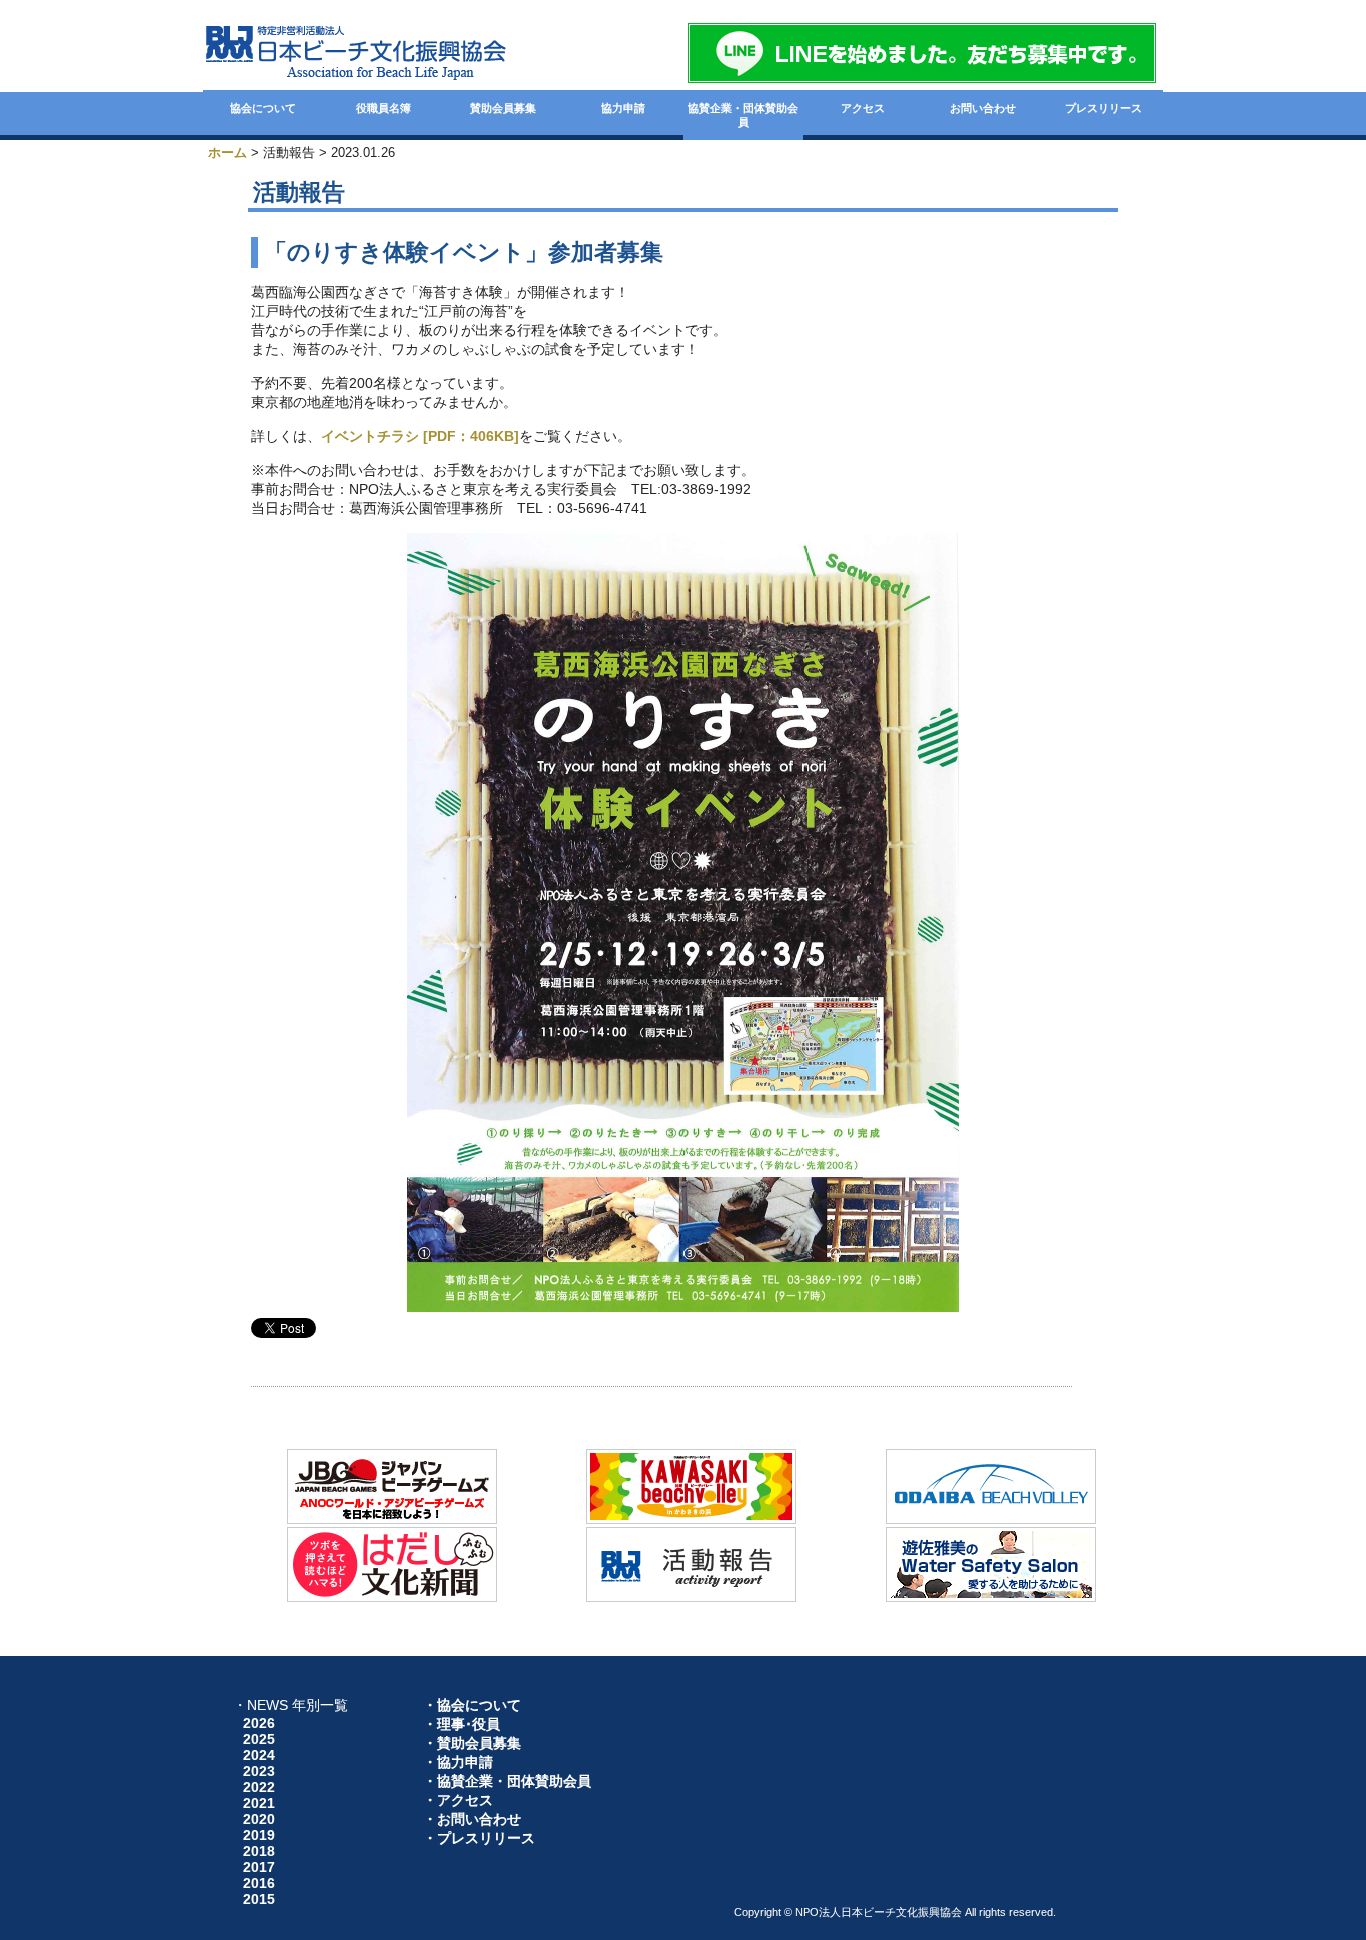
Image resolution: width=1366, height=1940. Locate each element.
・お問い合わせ (472, 1819)
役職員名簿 (383, 108)
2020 (259, 1819)
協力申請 (623, 108)
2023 (259, 1771)
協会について (263, 108)
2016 (259, 1883)
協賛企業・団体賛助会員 (743, 115)
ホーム (227, 152)
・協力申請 (458, 1762)
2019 (259, 1835)
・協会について (472, 1705)
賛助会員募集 (503, 108)
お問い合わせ (983, 108)
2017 (259, 1867)
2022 (259, 1787)
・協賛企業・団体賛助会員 (507, 1781)
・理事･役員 (461, 1724)
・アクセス (458, 1800)
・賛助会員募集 (472, 1743)
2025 (259, 1739)
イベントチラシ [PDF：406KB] (420, 436)
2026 (259, 1723)
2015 (259, 1899)
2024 (259, 1755)
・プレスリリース (479, 1838)
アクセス (863, 108)
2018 (259, 1851)
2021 (259, 1803)
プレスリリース (1103, 108)
